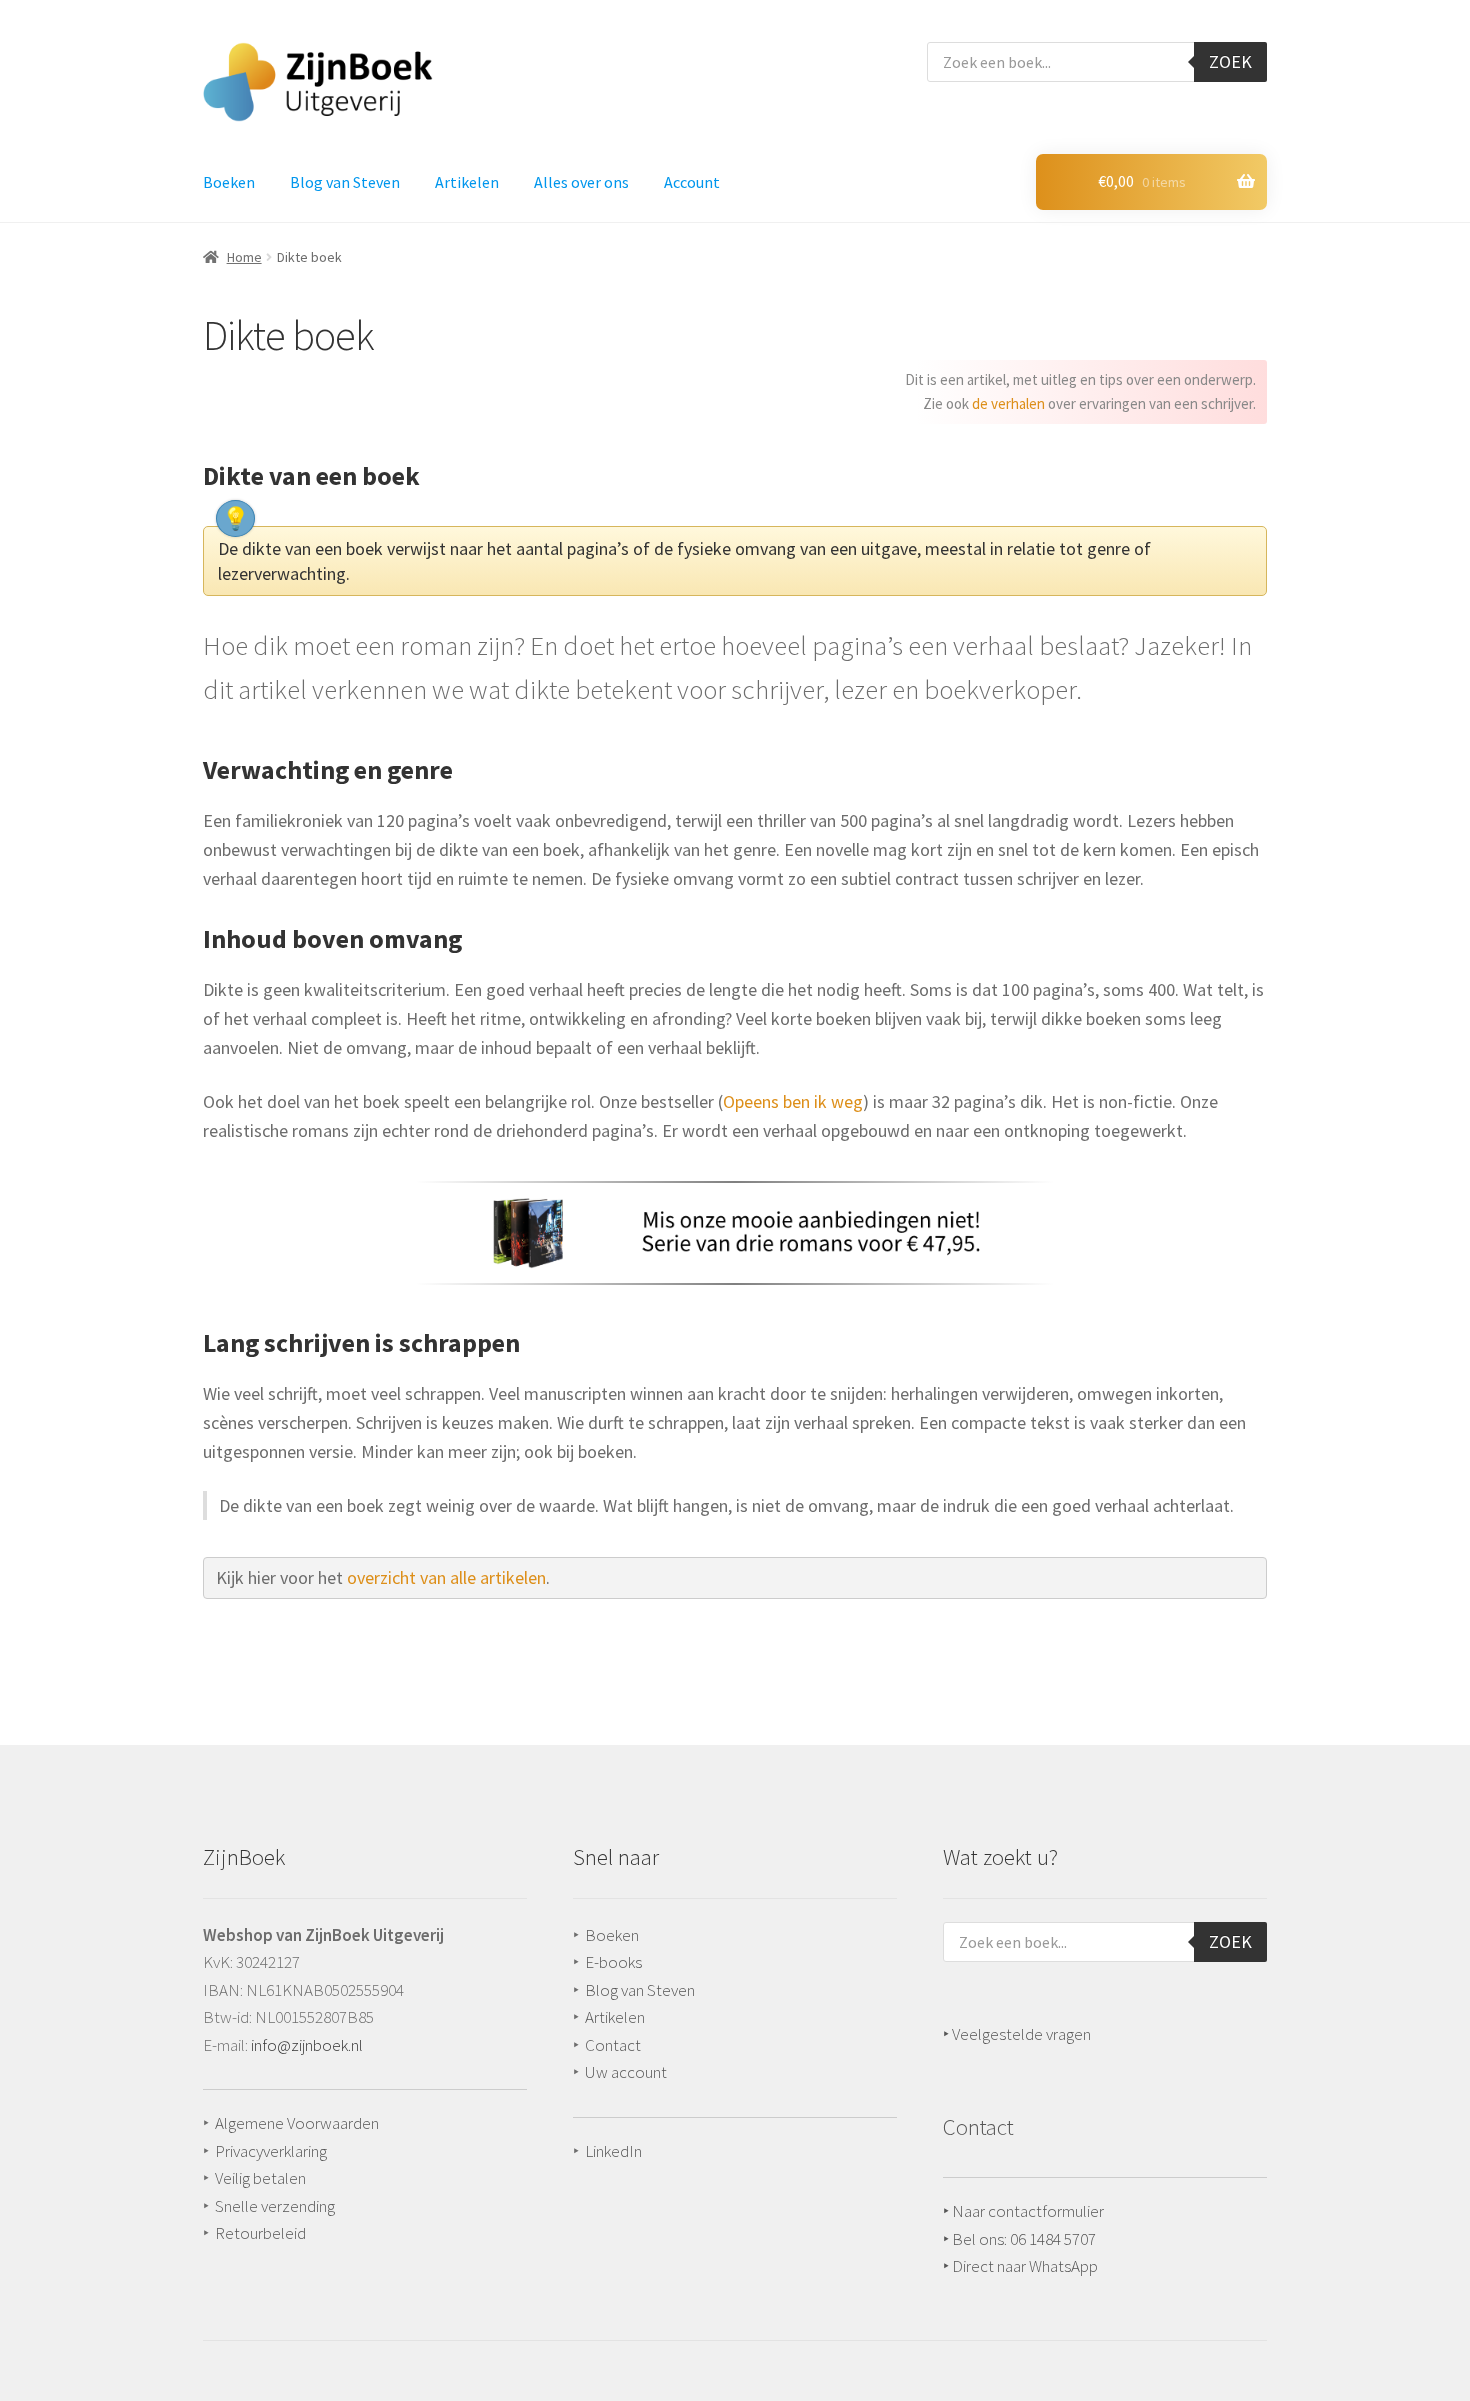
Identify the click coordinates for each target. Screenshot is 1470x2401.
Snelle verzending (275, 2206)
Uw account (626, 2072)
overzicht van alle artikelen (446, 1577)
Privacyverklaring (271, 2151)
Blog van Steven (345, 182)
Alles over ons (581, 182)
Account (692, 182)
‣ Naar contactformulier (1023, 2211)
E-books (613, 1962)
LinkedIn (613, 2151)
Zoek (1230, 61)
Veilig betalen (260, 2178)
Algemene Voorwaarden (297, 2123)
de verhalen (1008, 403)
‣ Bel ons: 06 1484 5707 (1019, 2239)
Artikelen (467, 182)
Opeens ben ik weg (793, 1101)
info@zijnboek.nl (307, 2045)
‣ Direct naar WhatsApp (1020, 2266)
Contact (613, 2045)
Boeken (229, 182)
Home (244, 257)
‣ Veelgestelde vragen (1017, 2034)
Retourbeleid (260, 2233)
